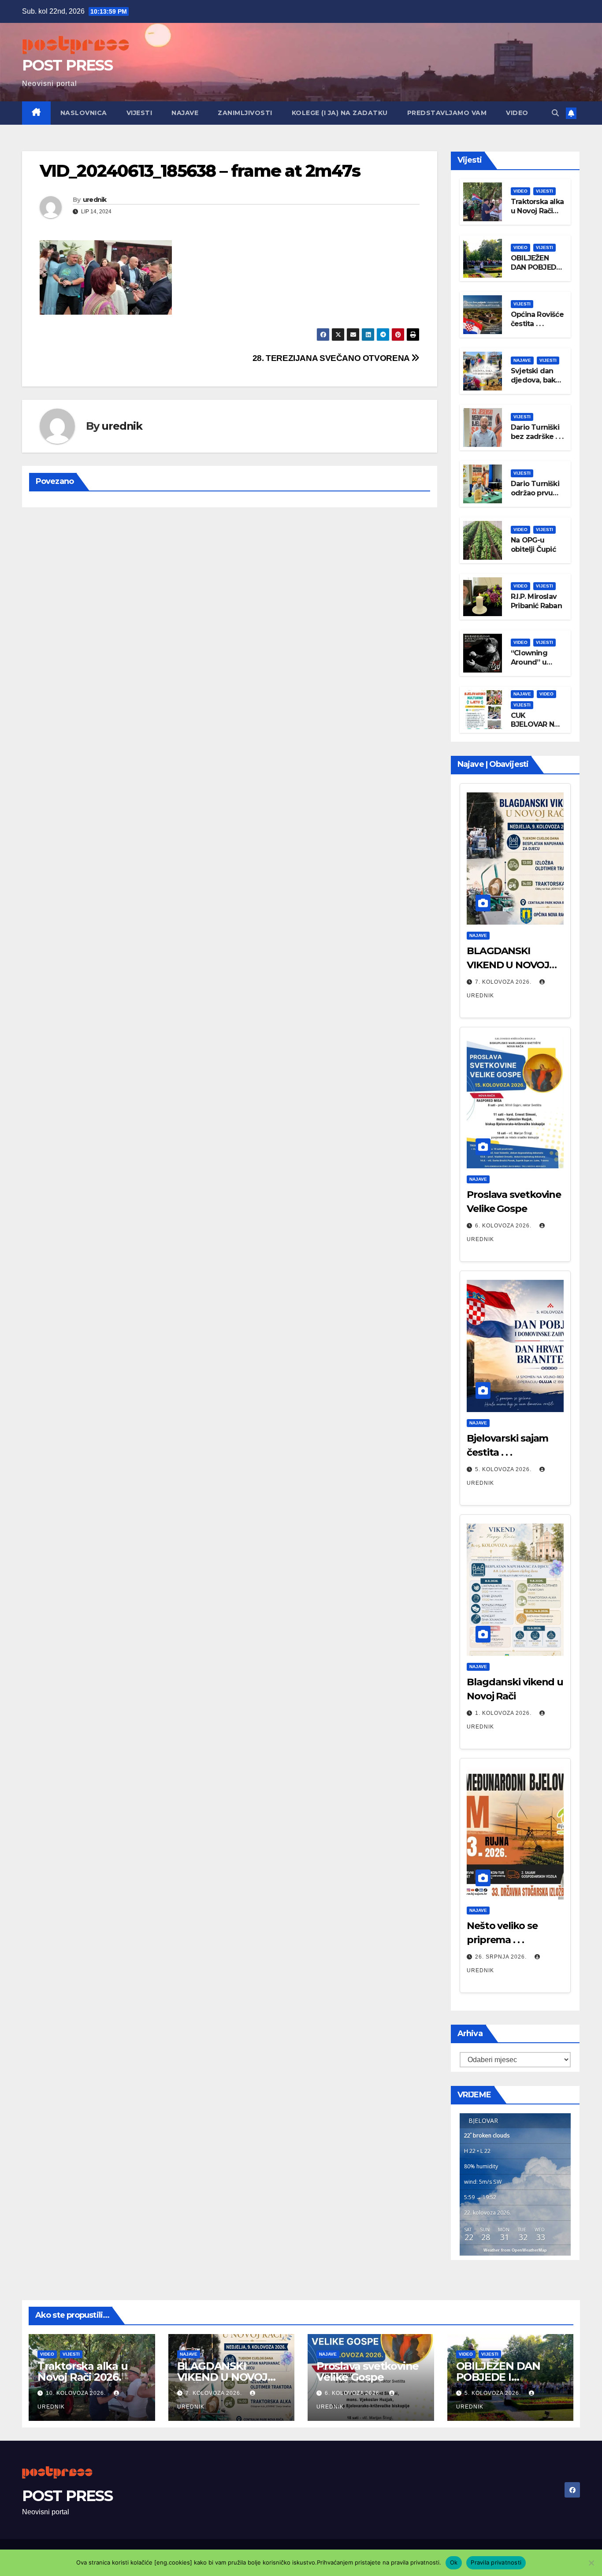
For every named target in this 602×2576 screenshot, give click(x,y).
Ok (454, 2562)
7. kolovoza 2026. (504, 982)
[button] (555, 113)
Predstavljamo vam (447, 113)
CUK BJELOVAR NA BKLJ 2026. (535, 725)
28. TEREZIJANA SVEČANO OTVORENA (332, 358)
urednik (95, 200)
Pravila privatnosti (496, 2562)
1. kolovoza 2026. (504, 1713)
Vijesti (139, 113)
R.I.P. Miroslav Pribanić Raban (536, 601)
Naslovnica (84, 113)
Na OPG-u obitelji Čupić (533, 545)
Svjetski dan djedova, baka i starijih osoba (537, 380)
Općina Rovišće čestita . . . (537, 319)
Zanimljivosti (245, 113)
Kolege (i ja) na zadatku (340, 113)
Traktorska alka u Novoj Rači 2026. (537, 211)
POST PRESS (67, 65)
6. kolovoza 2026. (504, 1226)
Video (517, 113)
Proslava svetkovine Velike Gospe (368, 2372)
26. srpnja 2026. (502, 1957)
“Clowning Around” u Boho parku (531, 662)
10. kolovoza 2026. (77, 2393)
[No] (591, 2563)
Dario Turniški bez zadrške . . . (537, 432)
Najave (185, 113)
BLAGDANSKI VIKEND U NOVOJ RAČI (508, 965)
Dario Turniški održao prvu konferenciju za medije (535, 497)
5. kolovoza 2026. (504, 1469)
